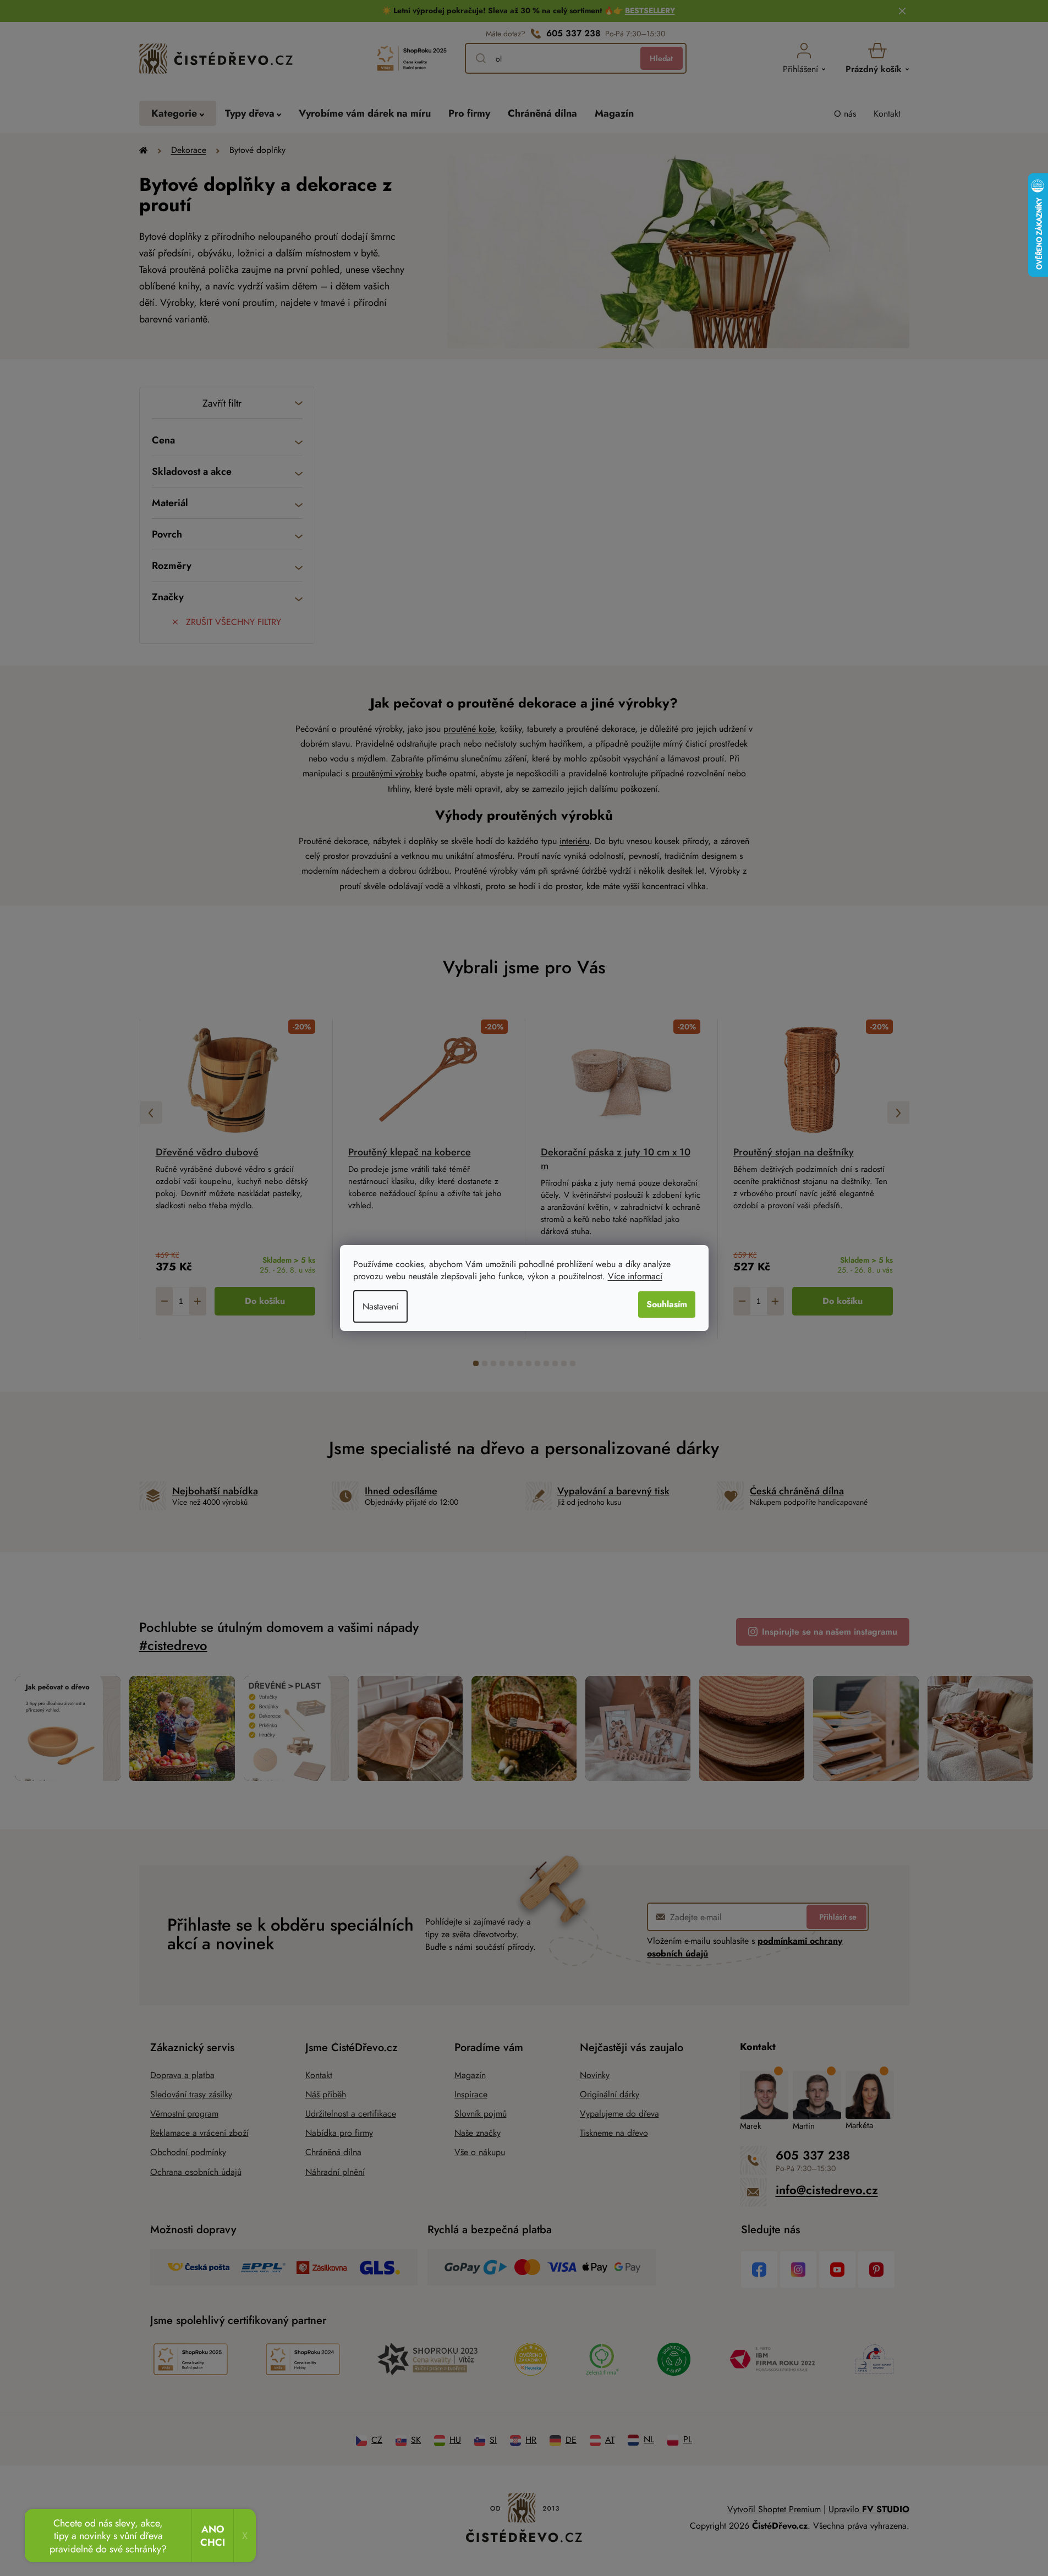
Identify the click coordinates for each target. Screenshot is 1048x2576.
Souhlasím (667, 1304)
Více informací (635, 1276)
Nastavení (380, 1306)
